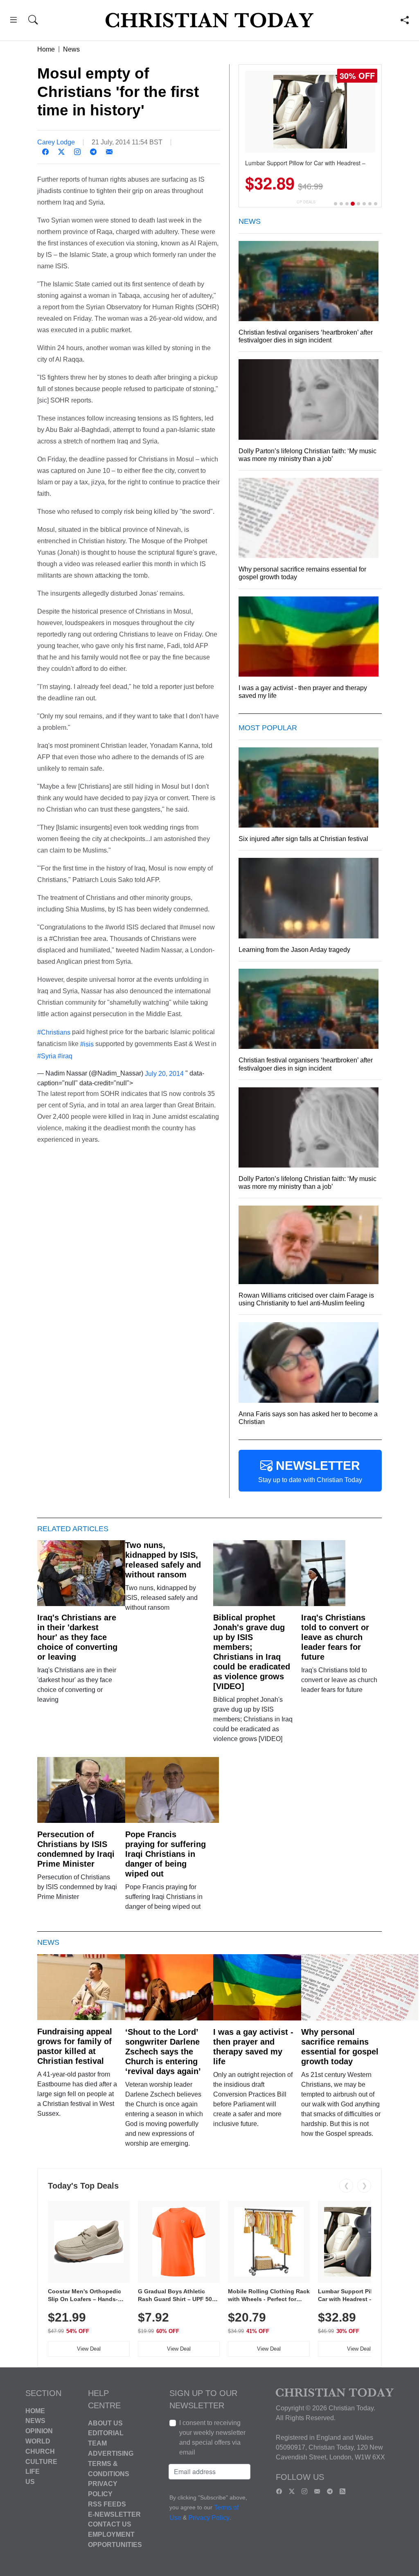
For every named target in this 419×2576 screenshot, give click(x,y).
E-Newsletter (114, 2514)
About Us (105, 2423)
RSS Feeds (107, 2504)
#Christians (54, 1032)
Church (40, 2451)
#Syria (47, 1056)
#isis (87, 1044)
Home (46, 49)
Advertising (111, 2453)
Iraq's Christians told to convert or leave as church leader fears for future (335, 1637)
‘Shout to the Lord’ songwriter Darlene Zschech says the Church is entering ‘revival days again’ (163, 2052)
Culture (41, 2461)
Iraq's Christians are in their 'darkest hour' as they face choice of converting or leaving (77, 1637)
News (71, 49)
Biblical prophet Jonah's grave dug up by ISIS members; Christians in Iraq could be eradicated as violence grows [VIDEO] (252, 1652)
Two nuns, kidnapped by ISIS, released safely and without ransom (163, 1560)
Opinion (39, 2431)
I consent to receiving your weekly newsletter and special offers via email (212, 2438)
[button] (13, 21)
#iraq (65, 1056)
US (30, 2482)
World (38, 2441)
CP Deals (306, 202)
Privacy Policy (209, 2518)
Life (33, 2471)
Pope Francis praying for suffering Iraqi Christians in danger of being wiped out (166, 1854)
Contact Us (110, 2524)
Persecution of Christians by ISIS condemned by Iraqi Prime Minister (76, 1849)
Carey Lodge (56, 142)
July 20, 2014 (164, 1073)
